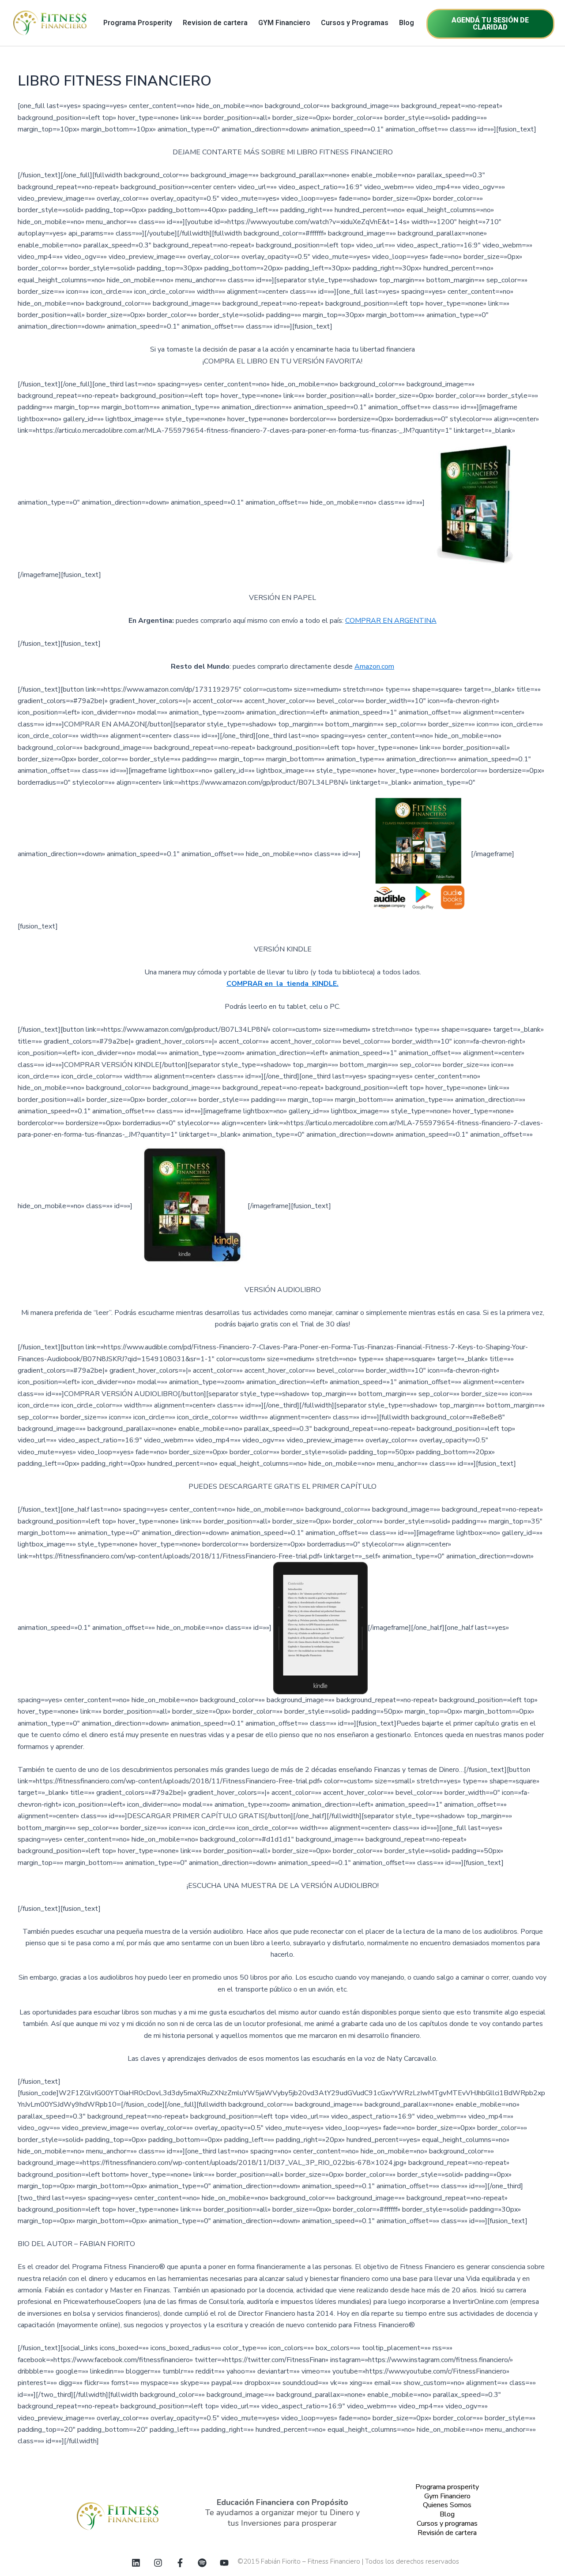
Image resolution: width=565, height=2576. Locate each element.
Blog (407, 23)
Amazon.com (374, 666)
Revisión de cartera (447, 2533)
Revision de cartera (215, 23)
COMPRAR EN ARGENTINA (391, 621)
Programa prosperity (447, 2487)
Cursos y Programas (355, 23)
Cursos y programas (447, 2524)
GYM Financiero (284, 23)
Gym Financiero (447, 2496)
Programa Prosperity (138, 23)
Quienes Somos (447, 2505)
